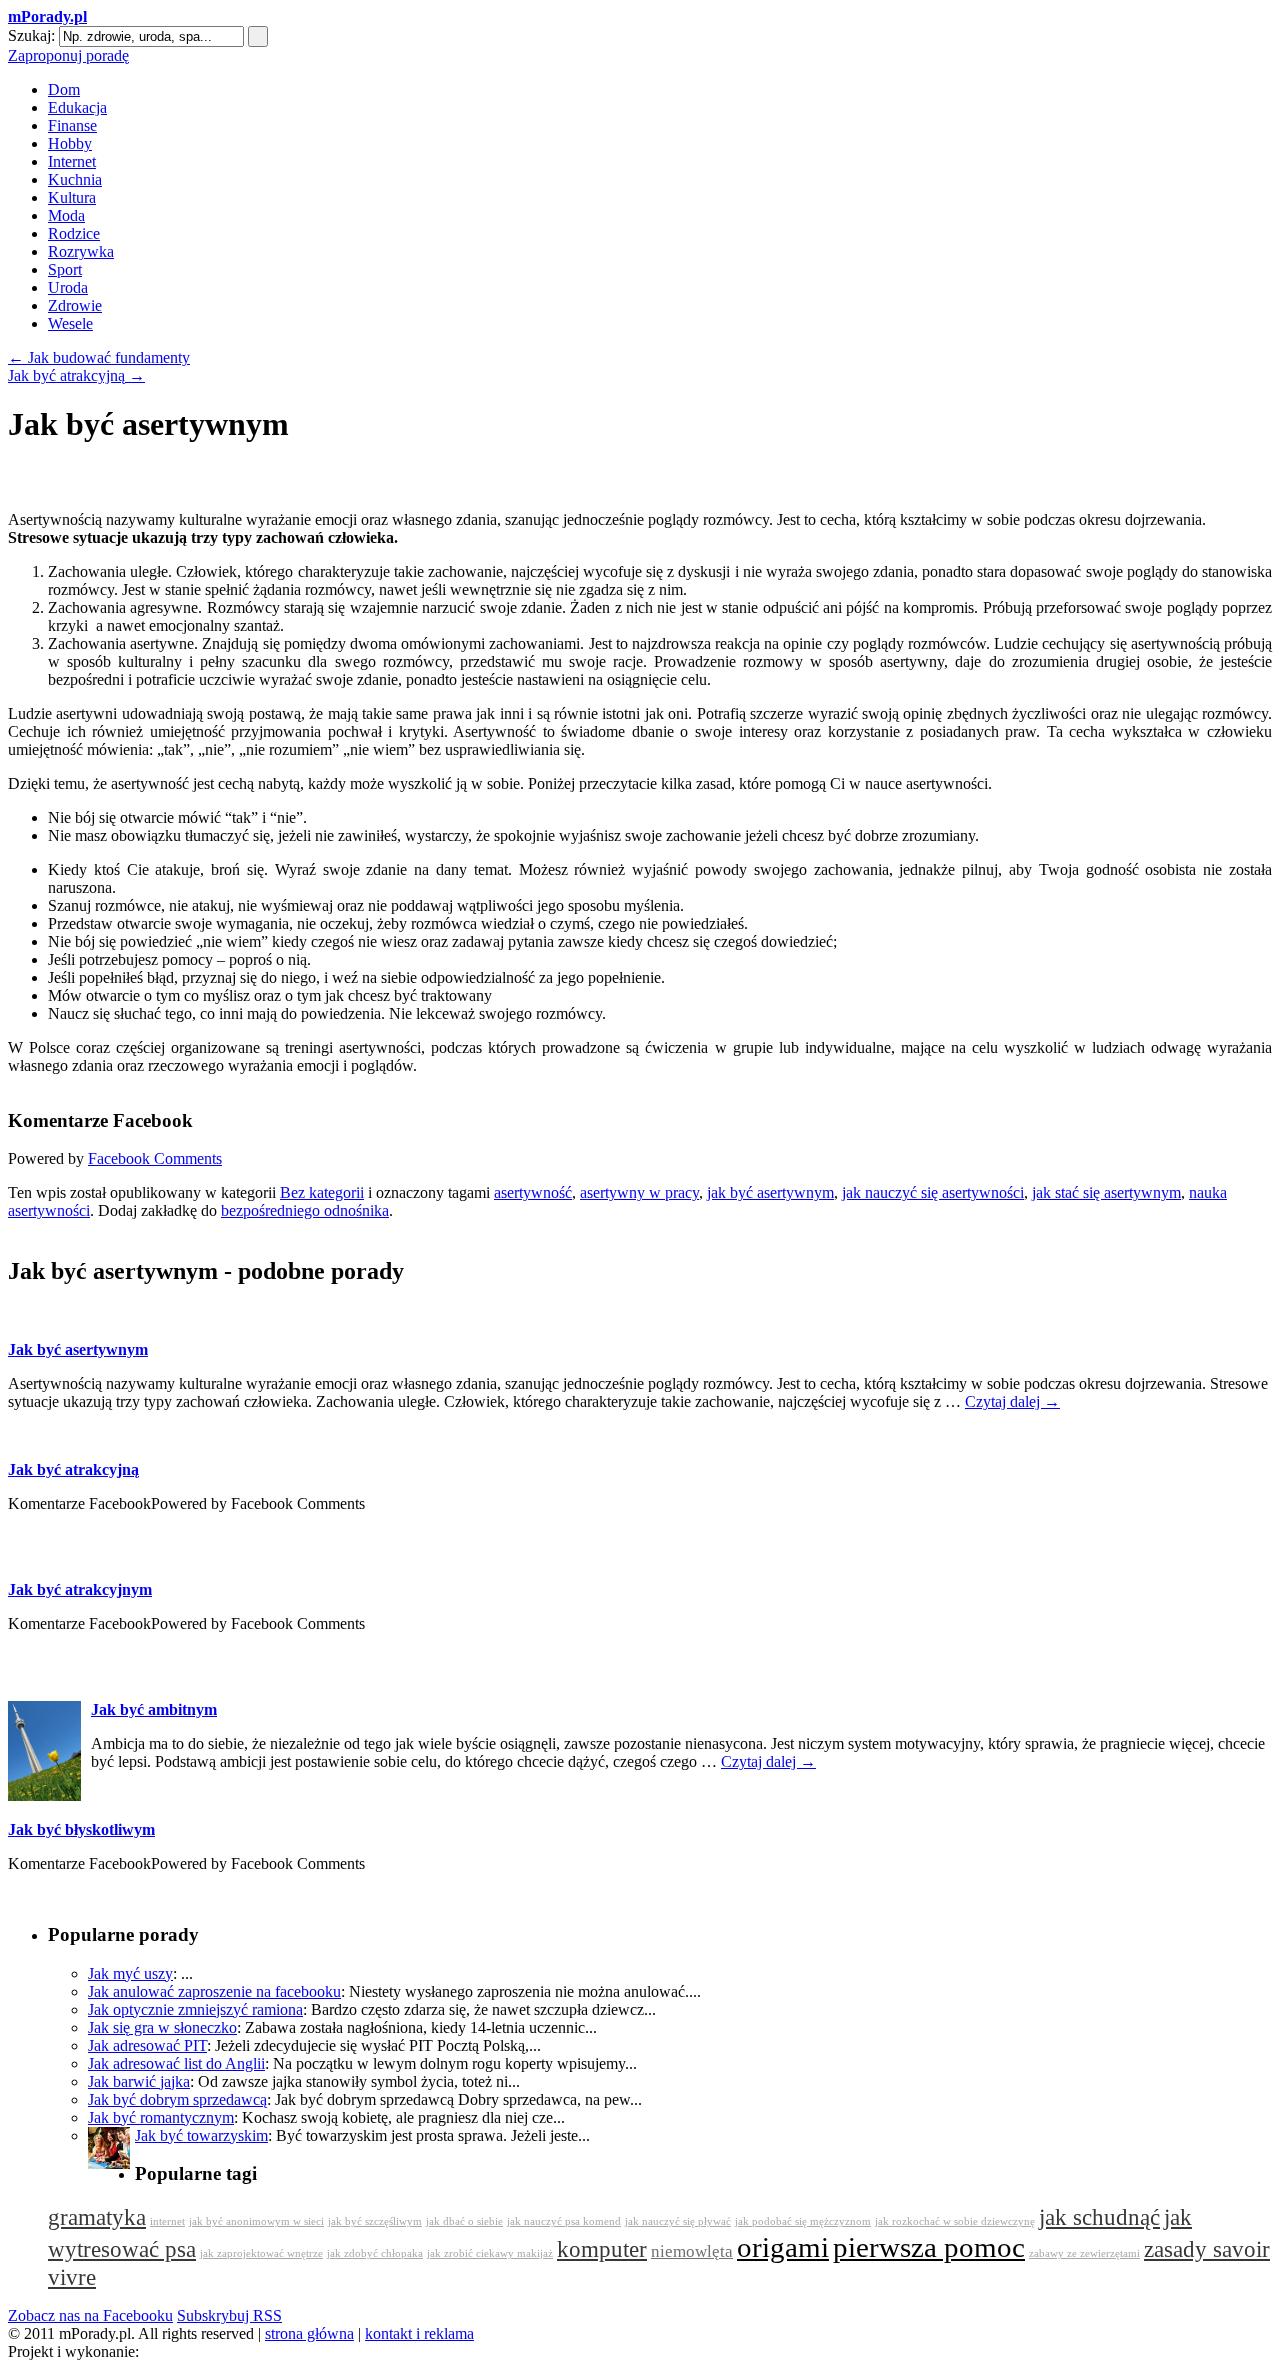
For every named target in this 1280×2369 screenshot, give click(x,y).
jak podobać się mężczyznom (803, 2221)
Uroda (68, 287)
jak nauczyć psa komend (564, 2221)
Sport (65, 269)
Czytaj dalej (1012, 1401)
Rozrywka (81, 251)
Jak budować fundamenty (99, 357)
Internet (72, 161)
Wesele (70, 323)
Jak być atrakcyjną (76, 375)
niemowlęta (692, 2251)
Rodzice (74, 233)
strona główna (309, 2333)
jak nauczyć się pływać (678, 2221)
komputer (602, 2249)
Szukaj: (31, 35)
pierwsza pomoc (929, 2247)
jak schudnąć (1099, 2217)
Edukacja (77, 107)
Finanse (72, 125)
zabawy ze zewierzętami (1084, 2253)
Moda (66, 215)
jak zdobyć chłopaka (375, 2253)
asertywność (533, 1192)
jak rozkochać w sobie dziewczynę (955, 2221)
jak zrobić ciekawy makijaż (490, 2253)
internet (167, 2221)
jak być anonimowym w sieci (256, 2221)
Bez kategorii (322, 1192)
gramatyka (97, 2217)
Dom (64, 89)
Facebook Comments (155, 1158)
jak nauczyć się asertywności (933, 1192)
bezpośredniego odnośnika (305, 1210)
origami (783, 2247)
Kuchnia (75, 179)
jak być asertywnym (770, 1192)
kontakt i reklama (419, 2333)
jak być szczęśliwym (375, 2221)
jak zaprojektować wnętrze (261, 2253)
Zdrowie (75, 305)
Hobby (70, 143)
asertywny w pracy (639, 1192)
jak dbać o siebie (464, 2221)
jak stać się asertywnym (1106, 1192)
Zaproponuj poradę (68, 55)
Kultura (72, 197)
